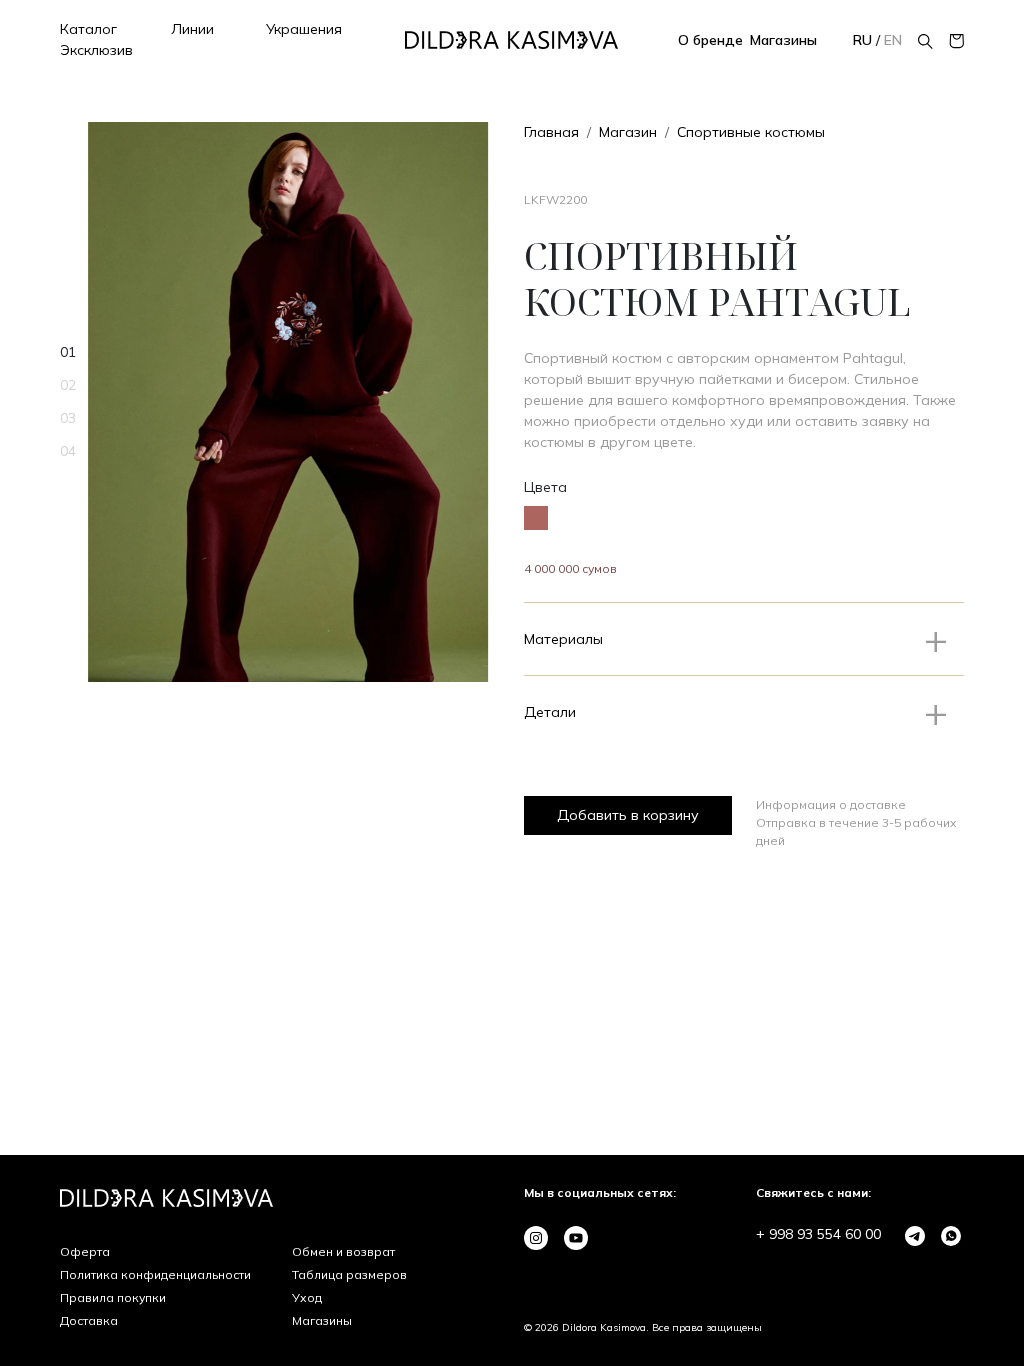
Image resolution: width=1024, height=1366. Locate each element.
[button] (744, 639)
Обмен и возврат (343, 1251)
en (893, 40)
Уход (307, 1297)
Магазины (783, 40)
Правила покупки (113, 1297)
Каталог (88, 29)
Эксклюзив (96, 50)
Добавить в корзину (628, 815)
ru (864, 40)
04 (68, 451)
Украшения (304, 29)
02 (68, 385)
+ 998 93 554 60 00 (818, 1234)
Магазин (628, 132)
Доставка (89, 1320)
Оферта (85, 1251)
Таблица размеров (349, 1274)
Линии (192, 29)
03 (68, 418)
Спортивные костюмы (751, 132)
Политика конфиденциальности (155, 1274)
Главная (551, 132)
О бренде (710, 40)
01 (68, 352)
